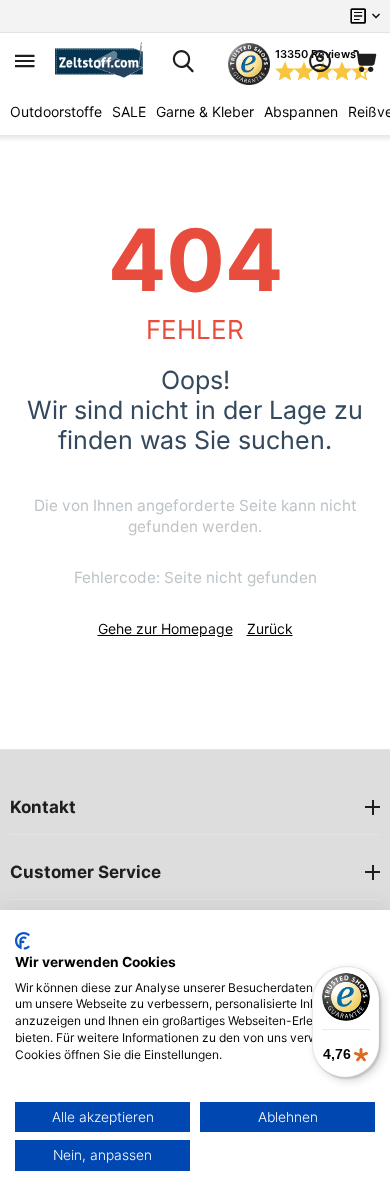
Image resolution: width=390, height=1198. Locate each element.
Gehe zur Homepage (165, 628)
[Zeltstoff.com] (104, 61)
